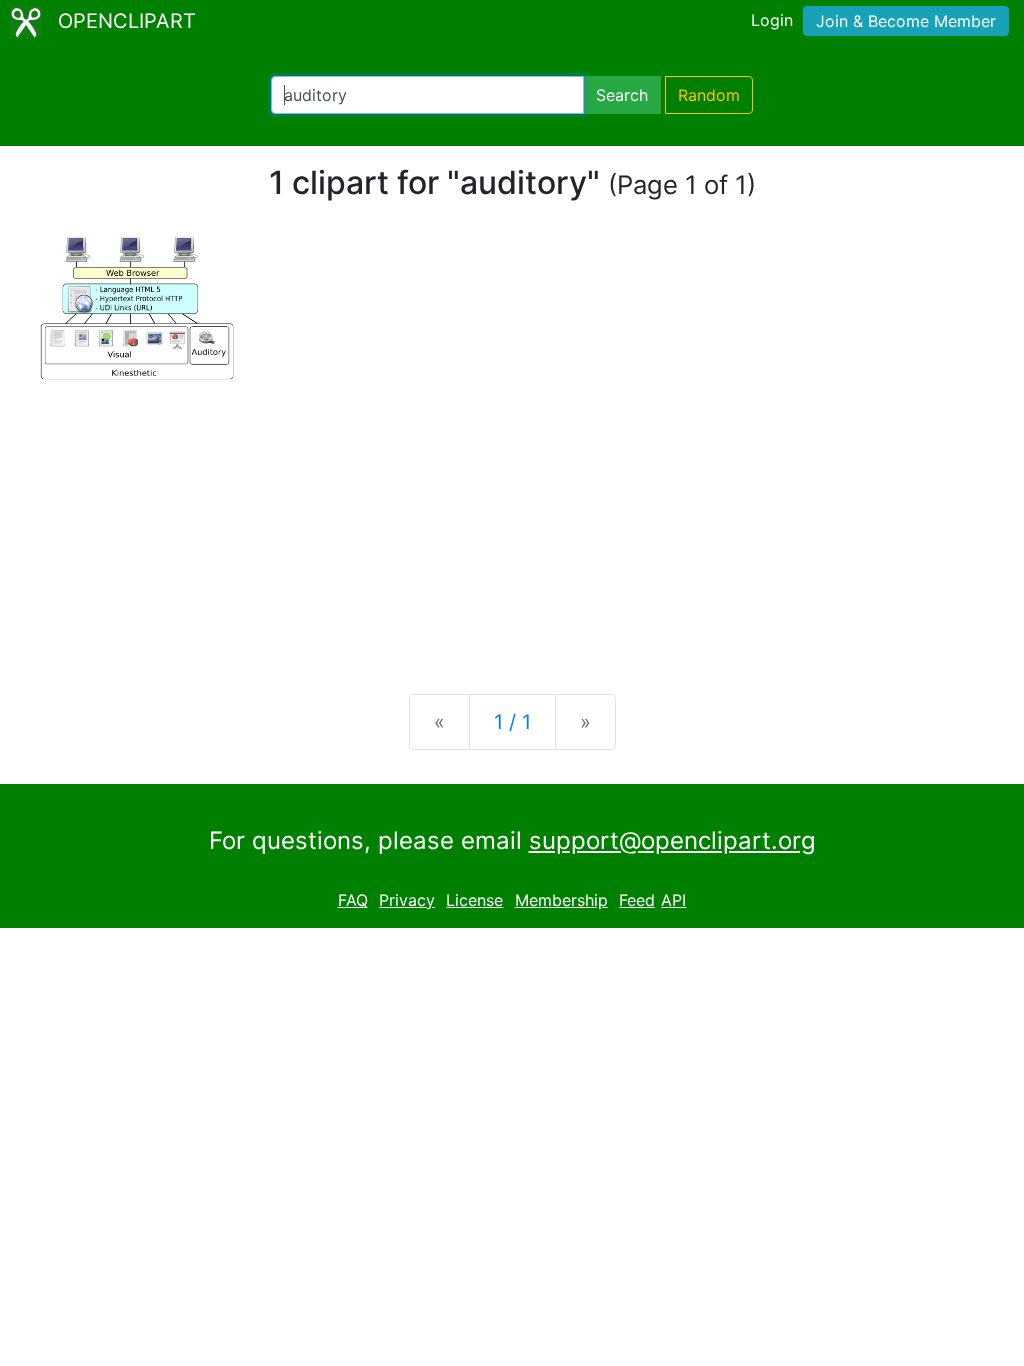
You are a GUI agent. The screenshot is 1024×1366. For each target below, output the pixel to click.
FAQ (353, 900)
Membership (561, 900)
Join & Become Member (906, 21)
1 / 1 (512, 722)
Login (772, 20)
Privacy (407, 900)
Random (709, 95)
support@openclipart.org (672, 840)
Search (622, 95)
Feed (637, 900)
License (474, 900)
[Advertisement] (512, 522)
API (673, 900)
